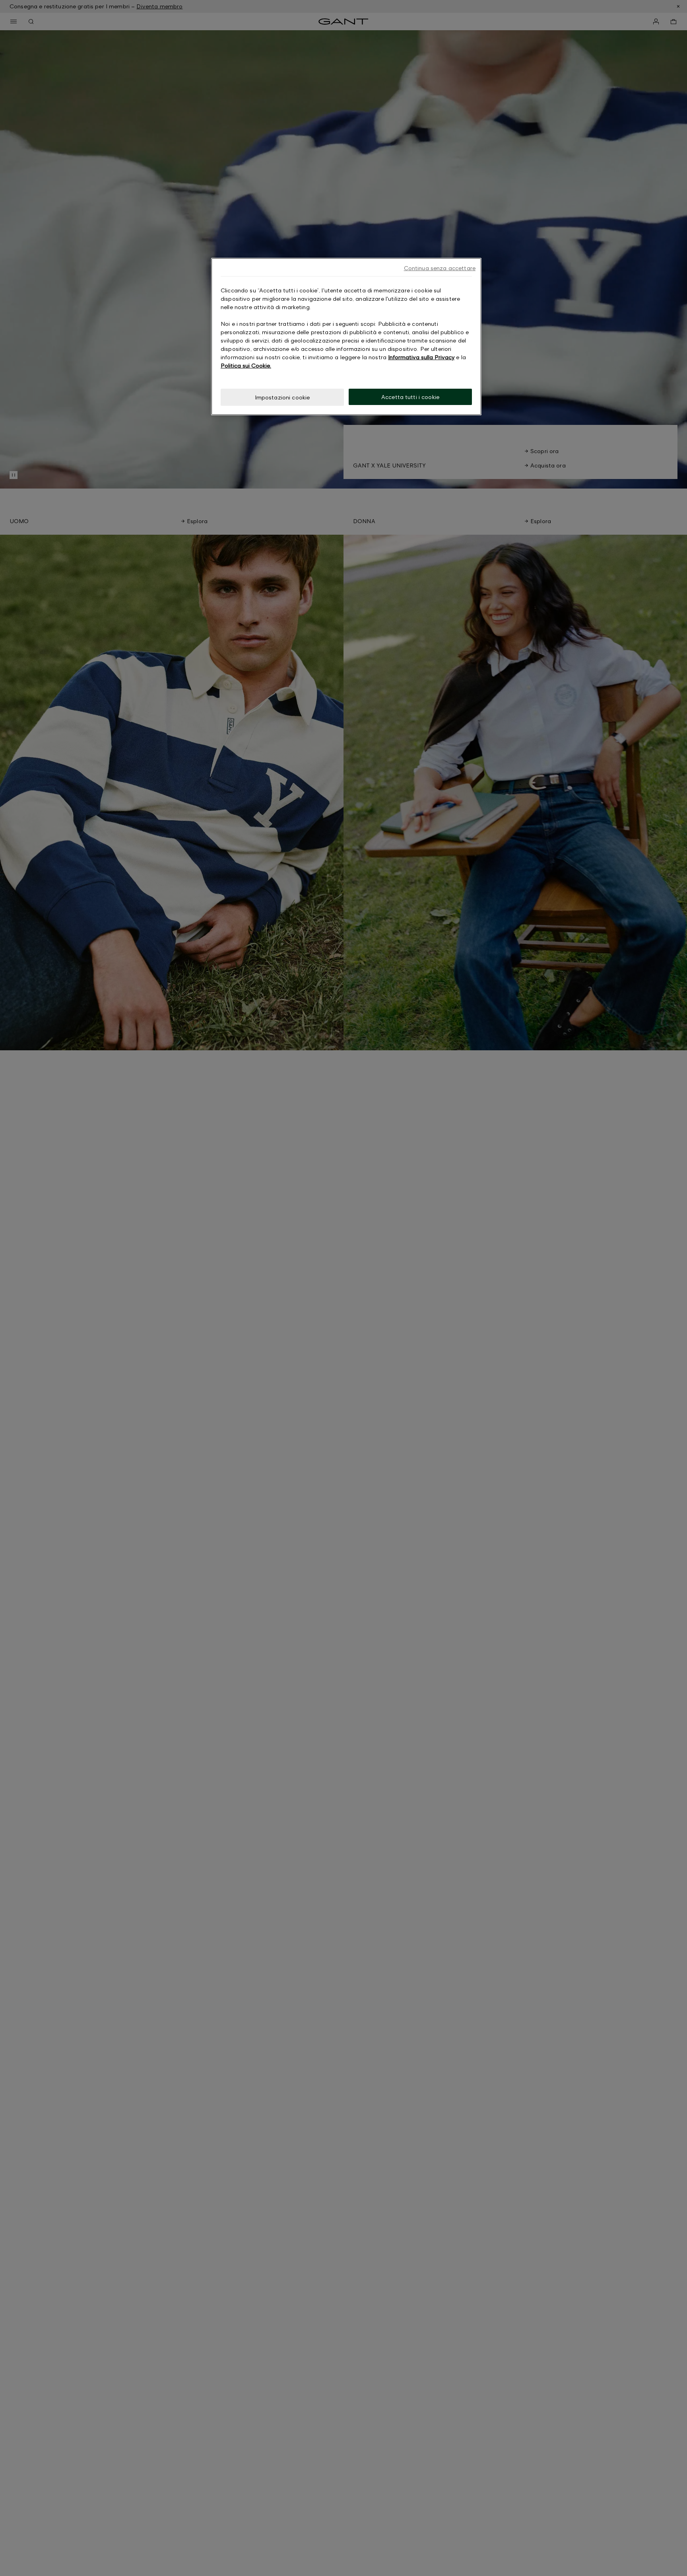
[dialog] (346, 337)
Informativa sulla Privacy (421, 357)
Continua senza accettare (440, 268)
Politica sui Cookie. (246, 365)
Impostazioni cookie (282, 397)
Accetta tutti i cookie (410, 397)
